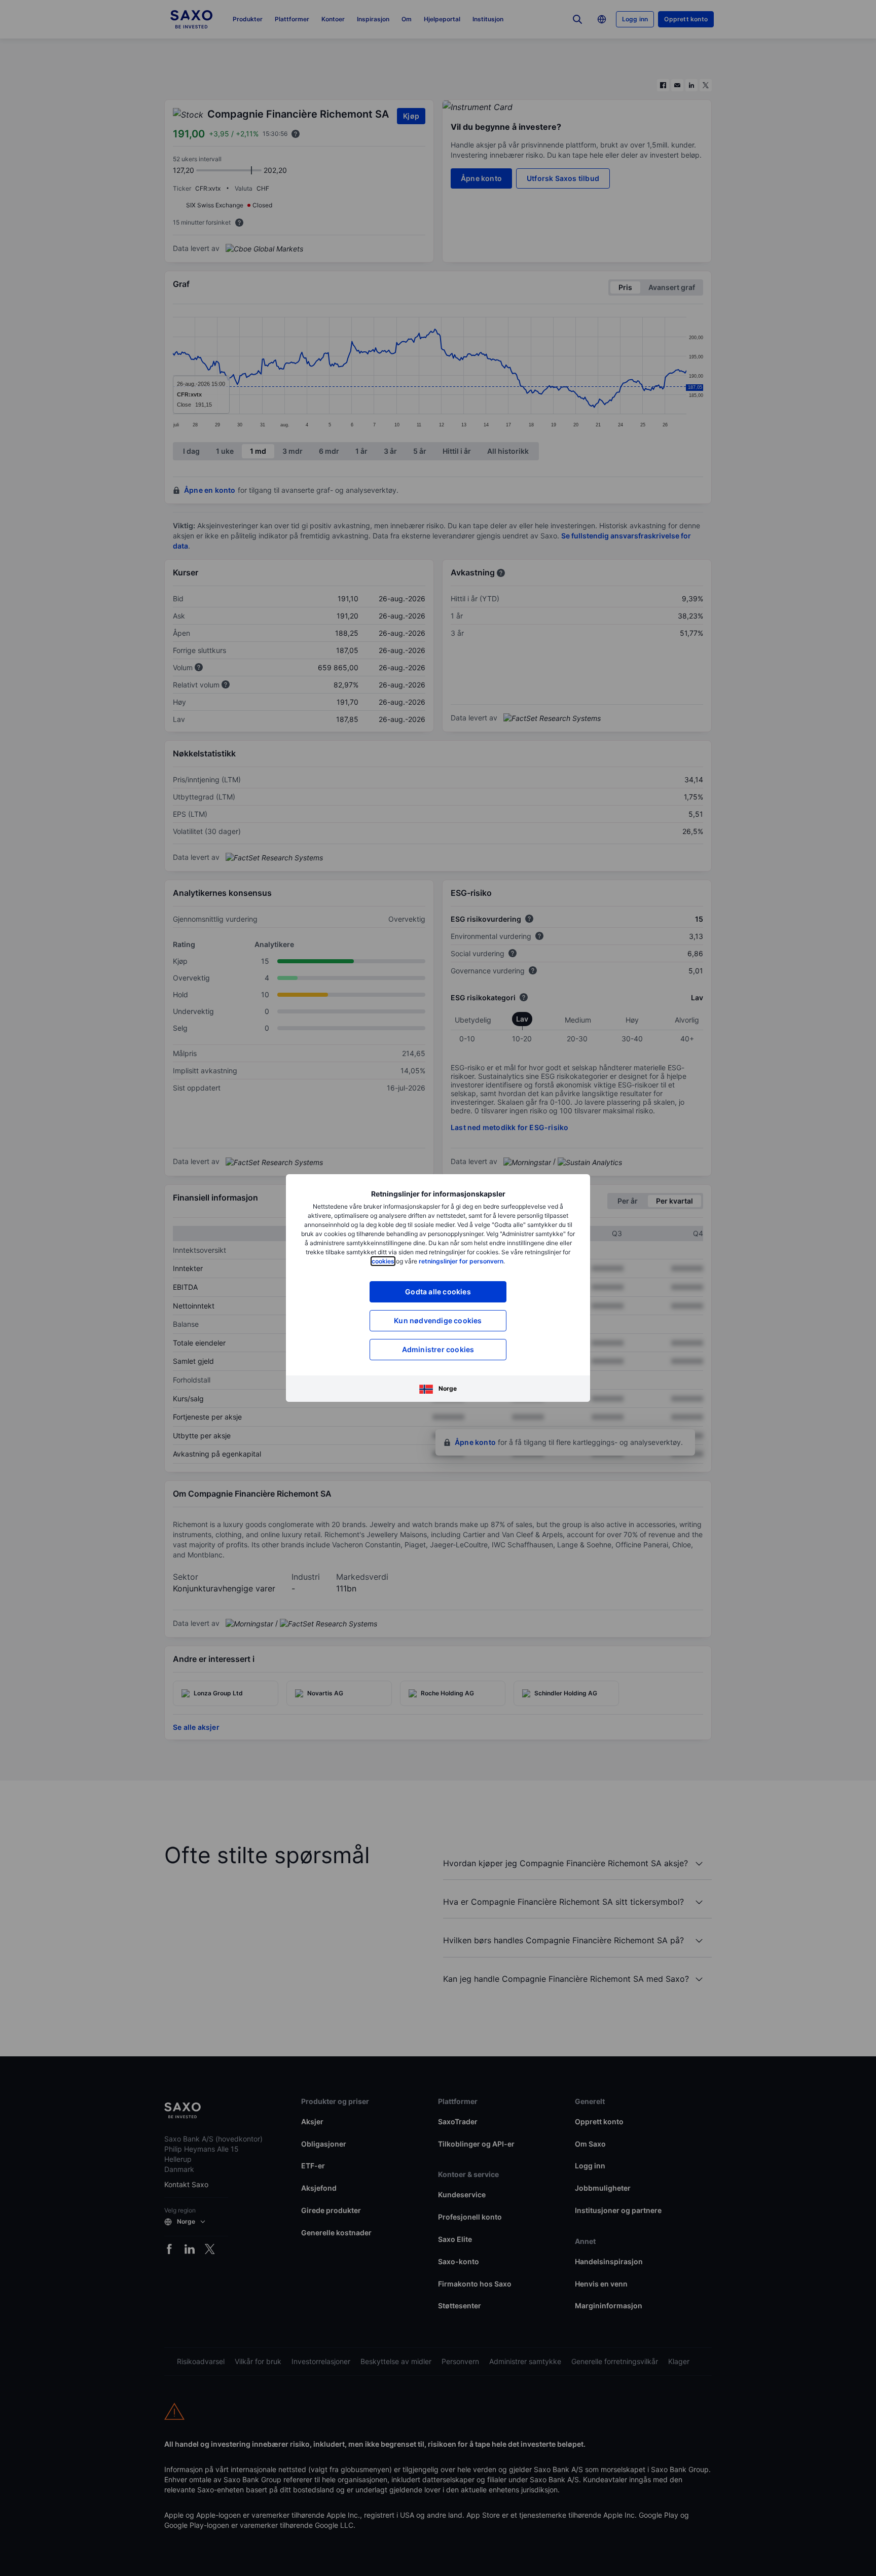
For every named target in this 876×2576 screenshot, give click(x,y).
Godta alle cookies (438, 1292)
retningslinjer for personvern (461, 1261)
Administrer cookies (438, 1349)
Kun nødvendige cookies (438, 1320)
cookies (383, 1261)
